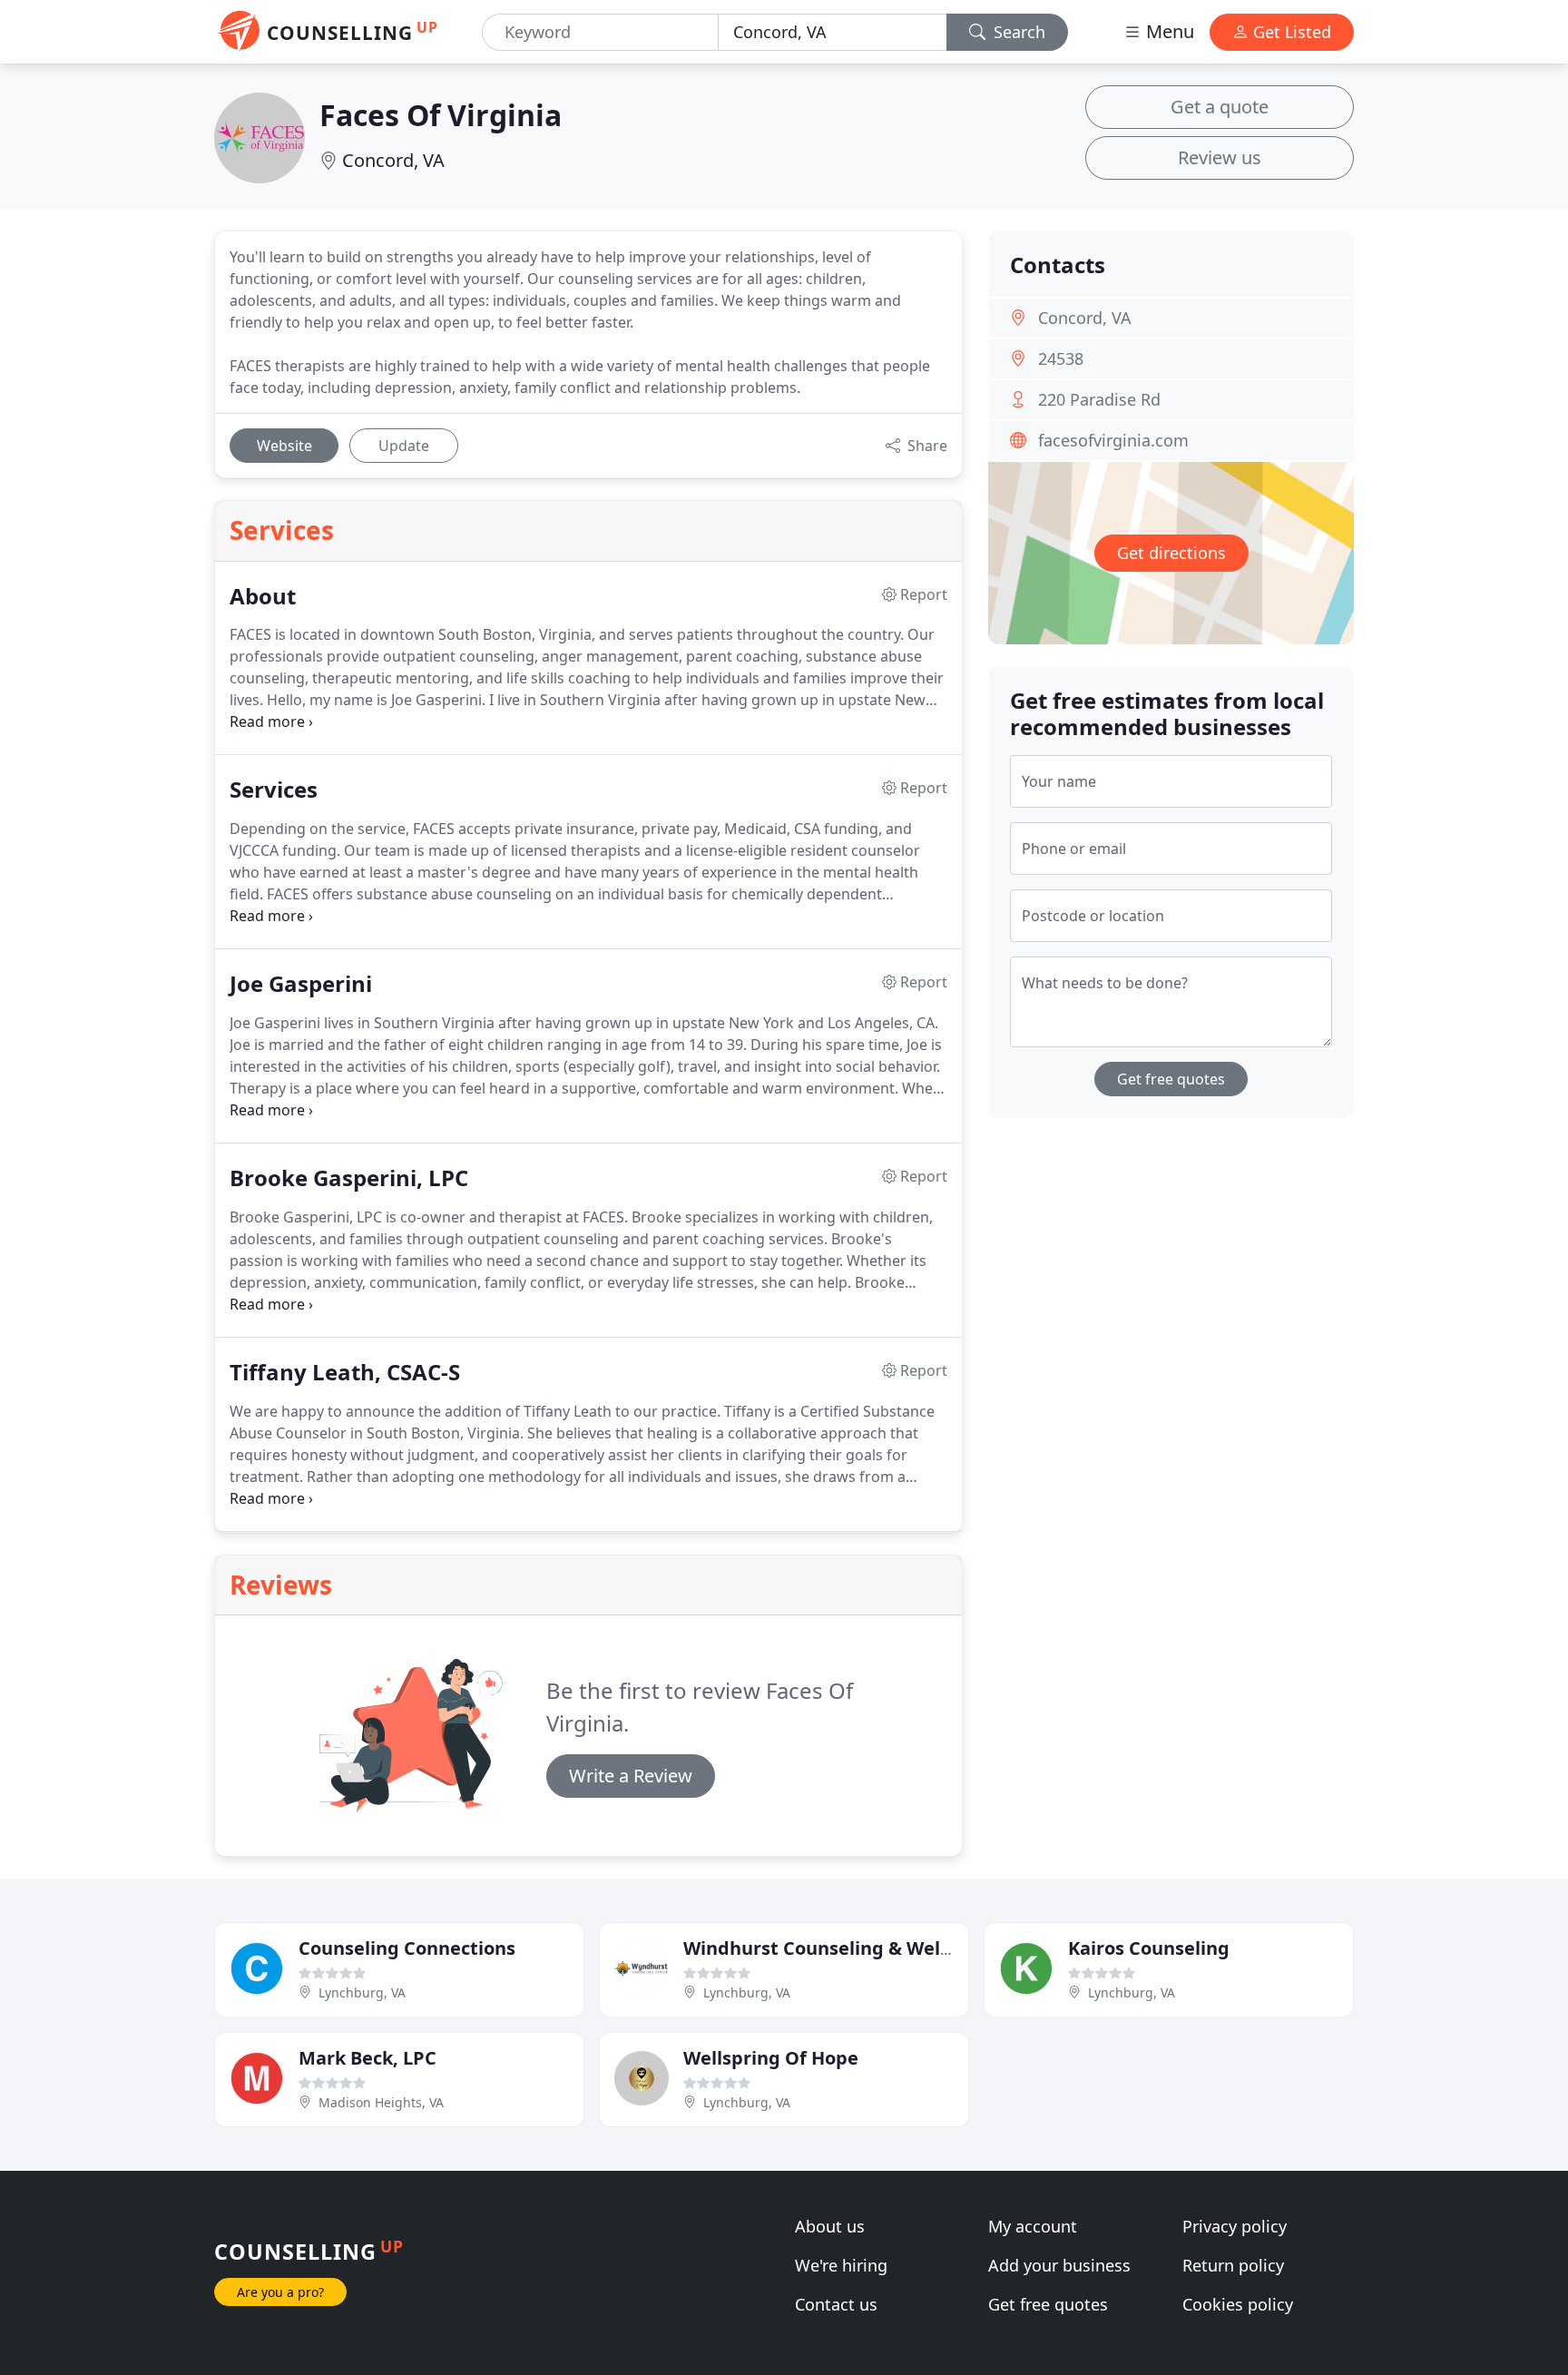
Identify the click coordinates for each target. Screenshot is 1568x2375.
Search (1017, 32)
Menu (1168, 31)
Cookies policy (1238, 2304)
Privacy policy (1235, 2226)
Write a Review (631, 1776)
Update (404, 446)
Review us (1220, 157)
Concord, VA (393, 160)
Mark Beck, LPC (367, 2058)
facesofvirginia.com (1113, 440)
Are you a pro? (280, 2292)
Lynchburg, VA (362, 1992)
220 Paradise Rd (1099, 399)
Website (284, 446)
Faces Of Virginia (441, 115)
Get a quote (1220, 107)
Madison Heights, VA (381, 2102)
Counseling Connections (407, 1948)
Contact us (836, 2304)
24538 (1061, 358)
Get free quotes (1171, 1079)
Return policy (1233, 2265)
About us (830, 2226)
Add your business (1059, 2265)
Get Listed (1290, 32)
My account (1033, 2226)
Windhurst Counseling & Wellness (835, 1948)
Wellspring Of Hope (771, 2058)
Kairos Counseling (1149, 1948)
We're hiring (841, 2265)
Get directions (1171, 553)
